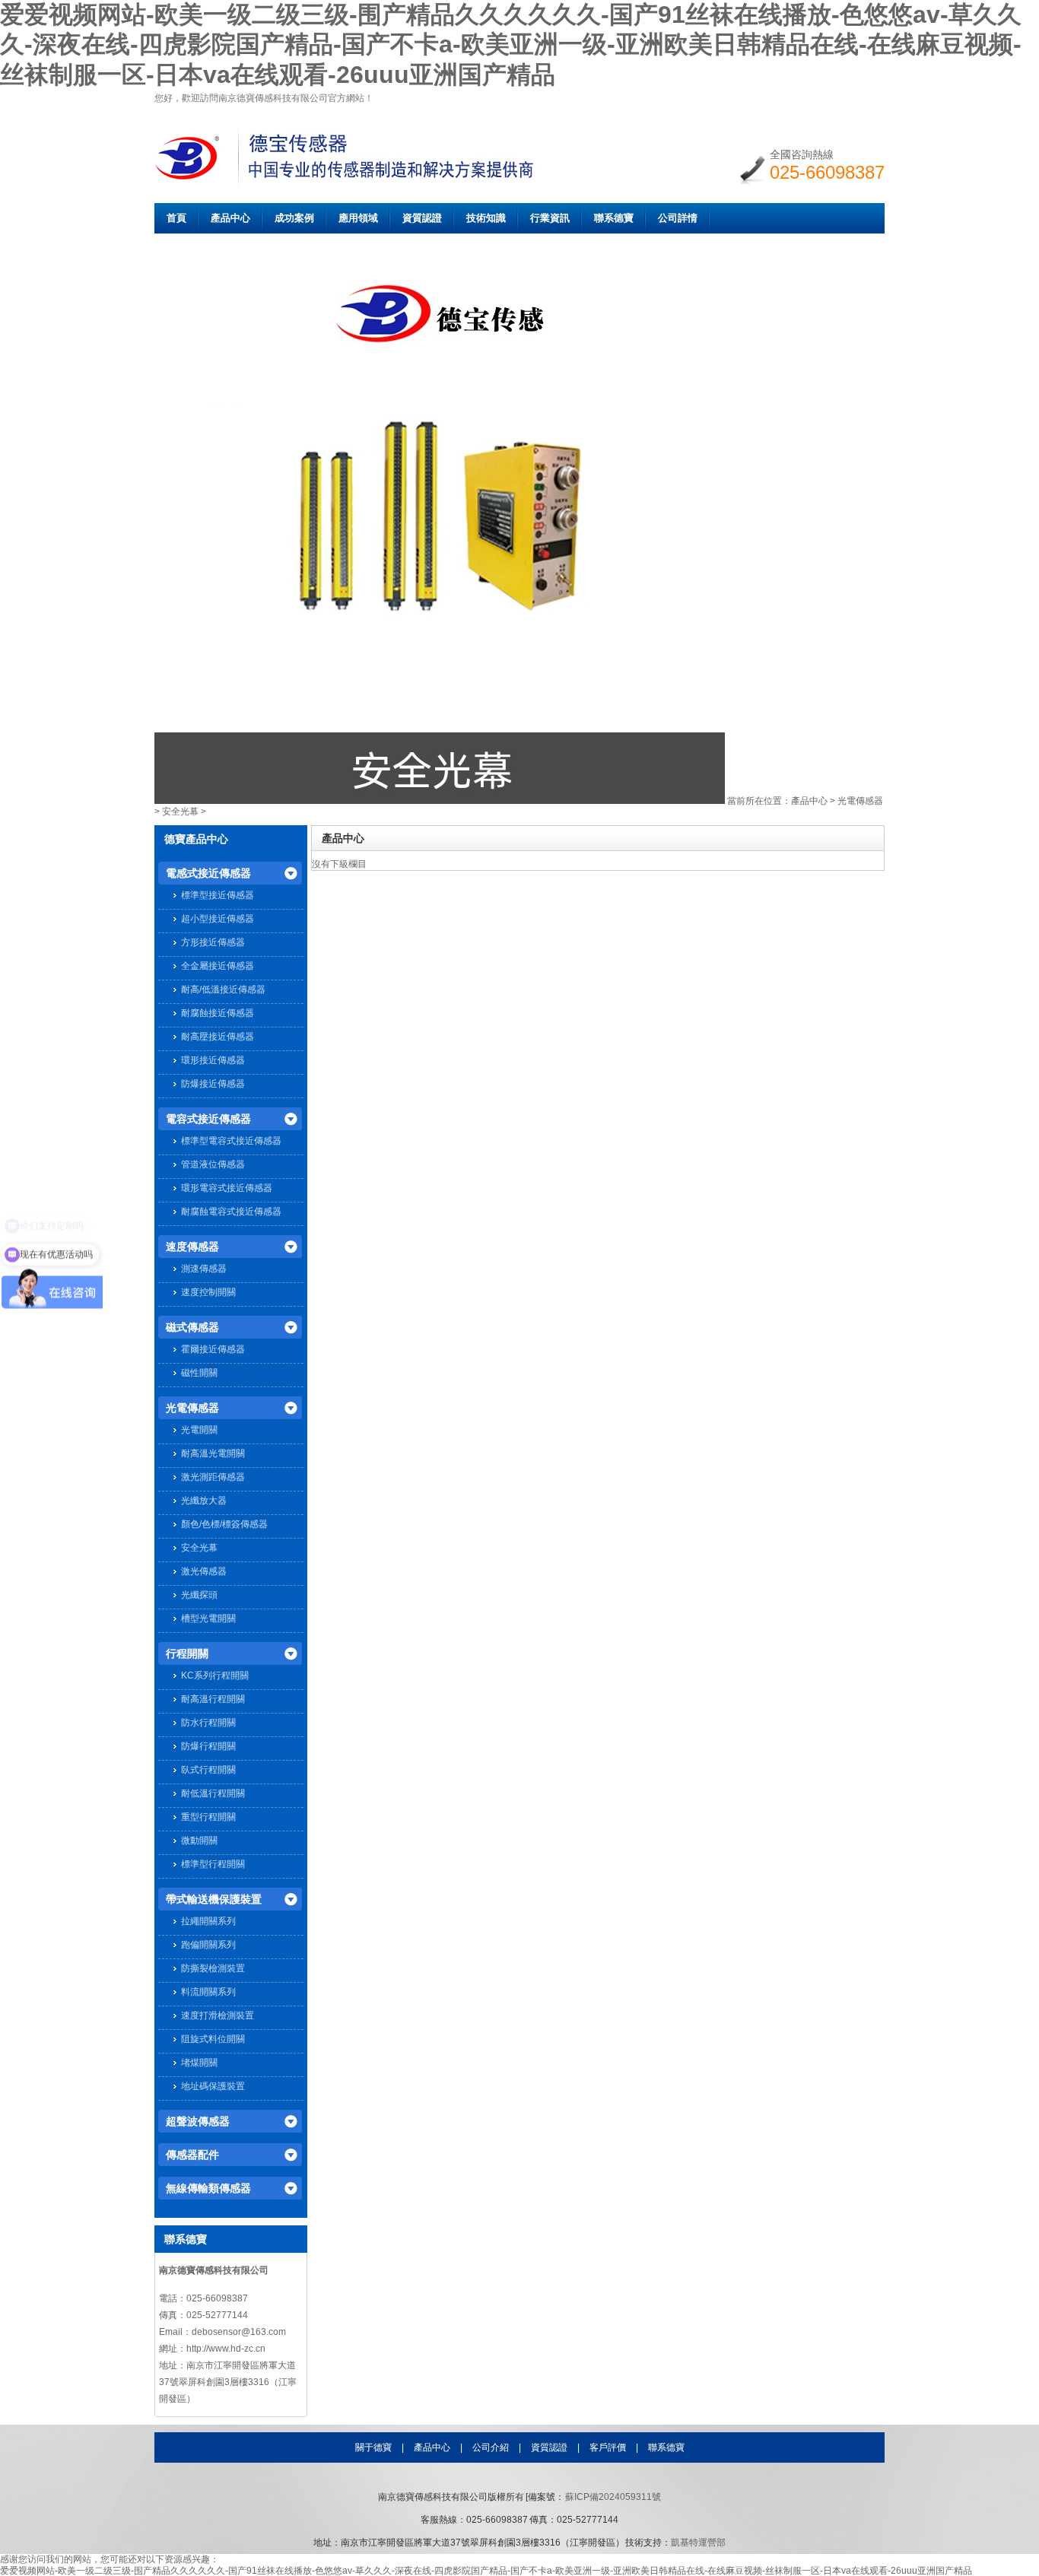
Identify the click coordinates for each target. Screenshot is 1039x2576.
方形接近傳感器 (213, 942)
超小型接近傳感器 (218, 919)
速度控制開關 (208, 1292)
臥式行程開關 (208, 1770)
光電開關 (199, 1430)
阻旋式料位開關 (213, 2039)
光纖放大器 (204, 1501)
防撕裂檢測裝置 (213, 1968)
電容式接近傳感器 (208, 1119)
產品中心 (230, 218)
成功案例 (294, 218)
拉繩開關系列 (208, 1921)
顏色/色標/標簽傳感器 (224, 1524)
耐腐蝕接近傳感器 (218, 1013)
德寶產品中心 (196, 839)
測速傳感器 (204, 1269)
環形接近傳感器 (213, 1060)
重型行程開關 (208, 1817)
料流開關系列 (208, 1992)
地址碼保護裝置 (213, 2086)
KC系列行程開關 (215, 1676)
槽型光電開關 (208, 1618)
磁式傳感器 (192, 1327)
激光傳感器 (204, 1571)
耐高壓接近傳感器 (218, 1037)
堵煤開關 (199, 2063)
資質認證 (422, 218)
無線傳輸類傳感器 (208, 2188)
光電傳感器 (860, 801)
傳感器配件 (192, 2155)
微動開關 (199, 1841)
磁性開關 (199, 1373)
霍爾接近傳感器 (213, 1349)
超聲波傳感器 (198, 2121)
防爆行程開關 (208, 1746)
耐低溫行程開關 (213, 1793)
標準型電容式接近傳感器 (231, 1141)
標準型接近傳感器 (218, 895)
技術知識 (486, 218)
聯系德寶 (614, 218)
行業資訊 (550, 218)
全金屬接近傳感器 (218, 966)
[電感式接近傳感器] (440, 801)
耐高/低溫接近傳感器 (223, 989)
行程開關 (187, 1653)
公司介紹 (491, 2447)
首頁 (176, 218)
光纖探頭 (199, 1595)
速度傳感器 (192, 1247)
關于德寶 (373, 2447)
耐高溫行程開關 (213, 1699)
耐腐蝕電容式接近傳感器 (231, 1212)
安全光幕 (180, 812)
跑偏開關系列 (208, 1945)
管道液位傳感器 (213, 1164)
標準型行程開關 (213, 1864)
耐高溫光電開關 (213, 1453)
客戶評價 (608, 2447)
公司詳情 (678, 218)
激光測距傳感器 (213, 1477)
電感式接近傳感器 (208, 873)
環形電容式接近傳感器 (227, 1188)
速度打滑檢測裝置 (218, 2015)
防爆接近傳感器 (213, 1084)
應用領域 (358, 218)
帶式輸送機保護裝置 (214, 1899)
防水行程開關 (208, 1723)
